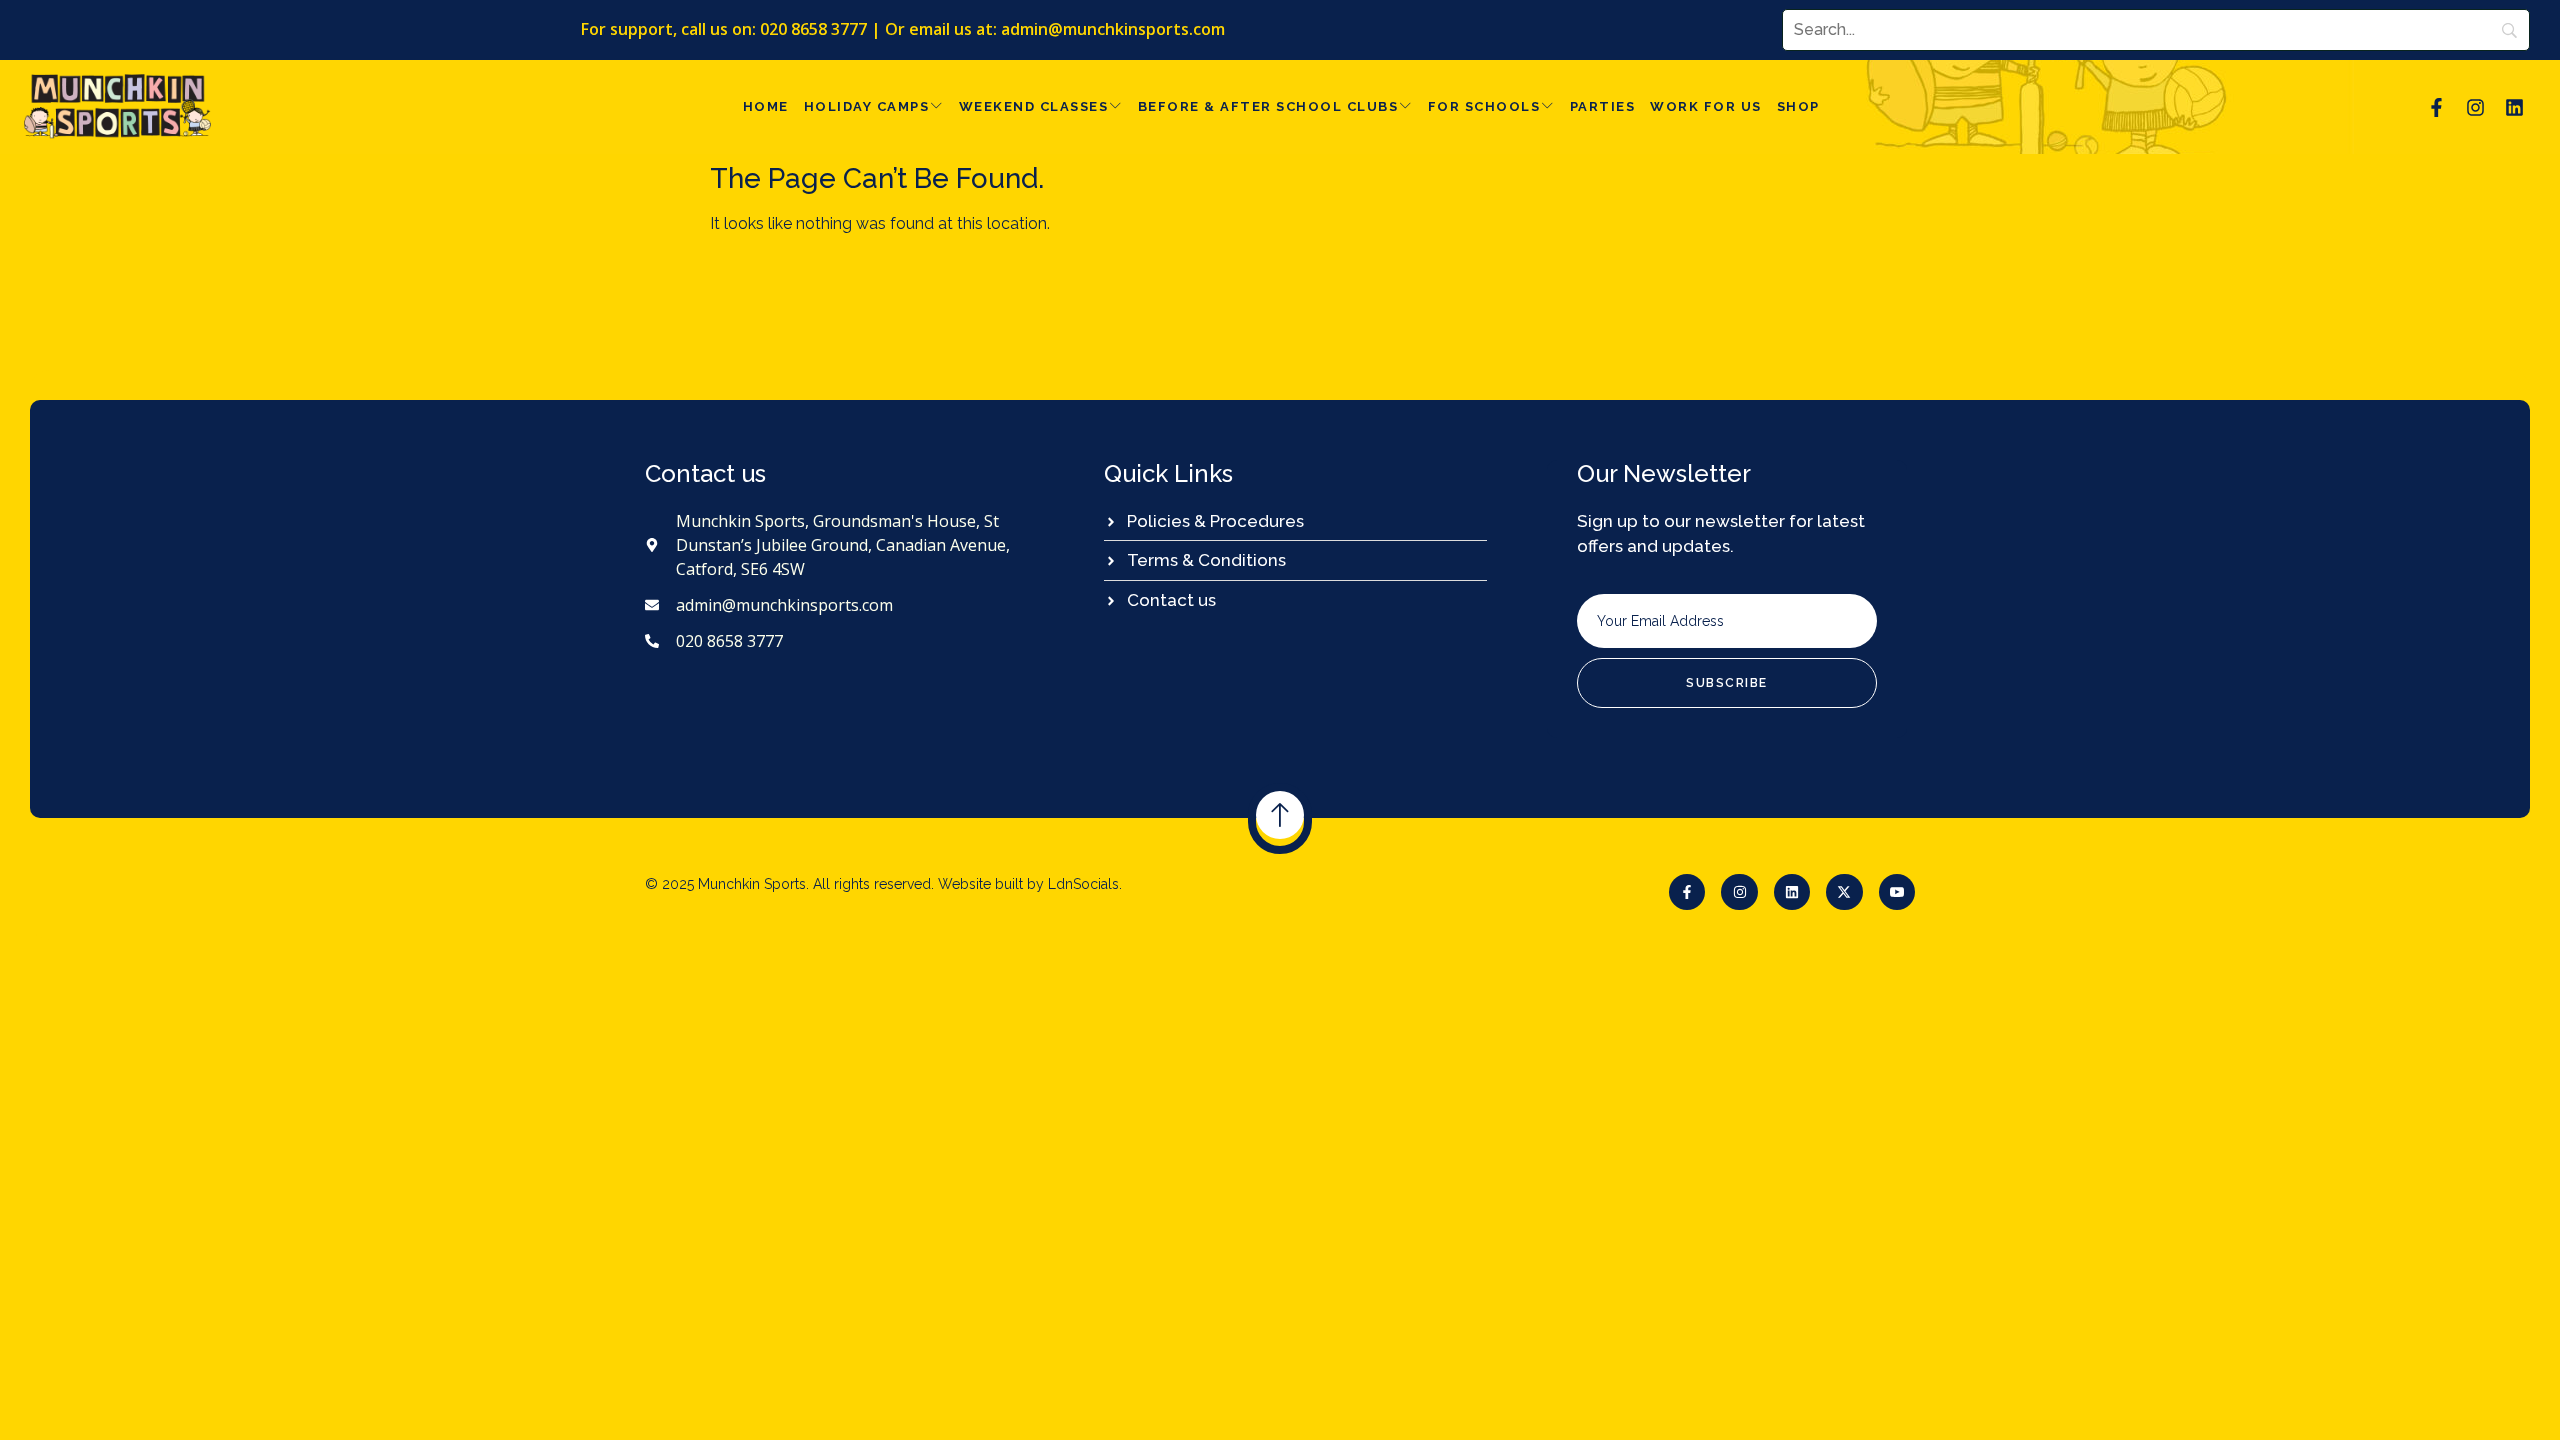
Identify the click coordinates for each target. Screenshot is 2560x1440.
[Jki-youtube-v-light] (1897, 892)
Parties (1603, 106)
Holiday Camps (867, 106)
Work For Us (1706, 106)
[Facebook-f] (2436, 107)
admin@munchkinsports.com (1113, 29)
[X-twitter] (1844, 892)
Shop (1798, 106)
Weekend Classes (1034, 106)
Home (766, 106)
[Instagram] (2475, 107)
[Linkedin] (2515, 107)
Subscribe (1727, 683)
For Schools (1484, 106)
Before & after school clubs (1268, 106)
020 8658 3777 (813, 29)
